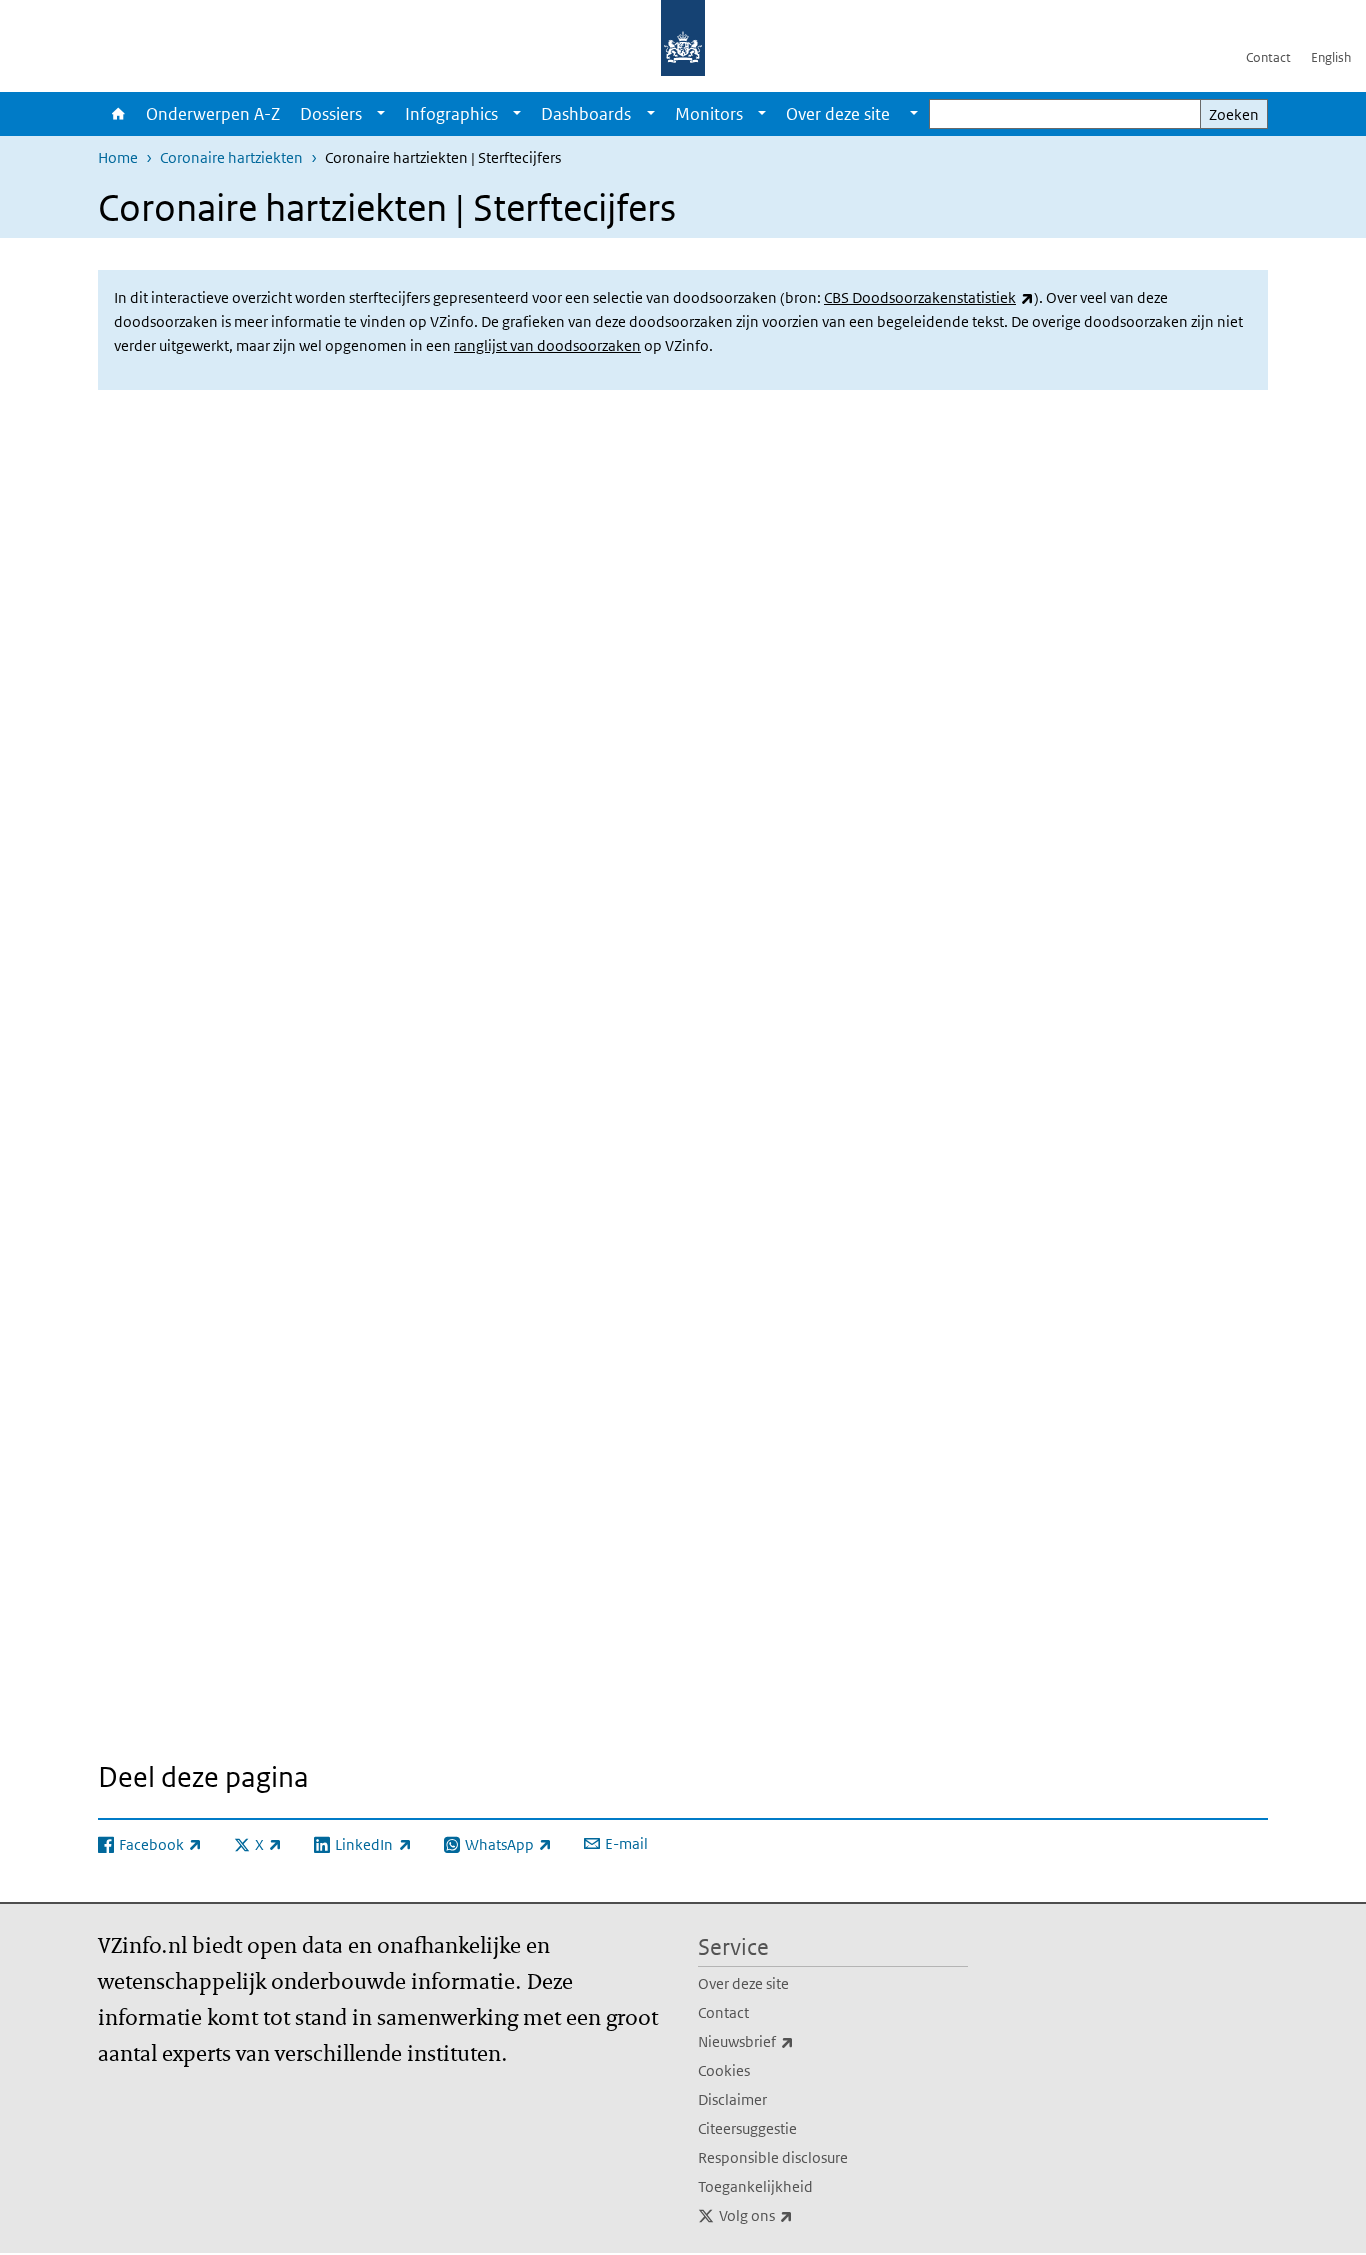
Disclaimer (732, 2099)
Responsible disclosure (773, 2157)
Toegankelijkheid (755, 2186)
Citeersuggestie (747, 2128)
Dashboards (586, 114)
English (1331, 57)
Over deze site (743, 1983)
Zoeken (1234, 114)
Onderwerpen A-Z (213, 114)
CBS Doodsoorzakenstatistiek (929, 297)
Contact (1268, 57)
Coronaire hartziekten (231, 157)
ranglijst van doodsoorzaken (547, 345)
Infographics (451, 114)
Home (117, 114)
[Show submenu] (381, 114)
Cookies (724, 2070)
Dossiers (331, 114)
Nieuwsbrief (790, 2041)
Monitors (709, 114)
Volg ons (800, 2215)
